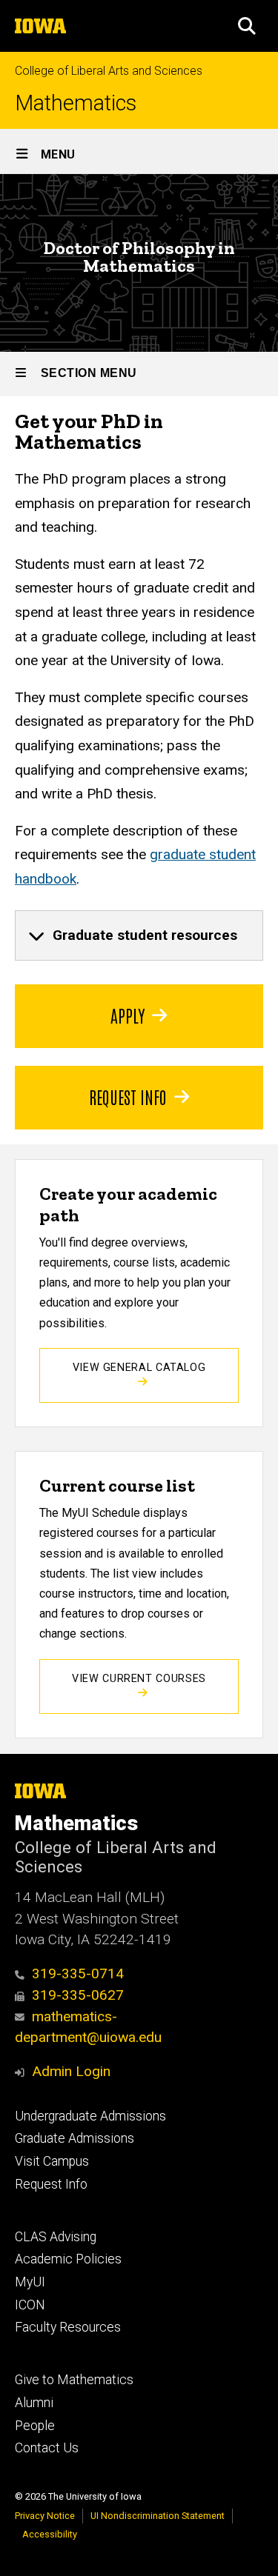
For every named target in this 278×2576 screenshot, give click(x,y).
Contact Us (47, 2448)
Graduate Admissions (75, 2138)
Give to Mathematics (74, 2380)
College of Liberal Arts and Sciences (109, 71)
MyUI (30, 2282)
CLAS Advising (56, 2237)
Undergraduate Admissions (90, 2116)
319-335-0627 (78, 1995)
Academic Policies (68, 2259)
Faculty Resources (68, 2327)
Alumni (34, 2403)
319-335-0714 (78, 1973)
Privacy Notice (45, 2516)
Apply (128, 1015)
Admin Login (71, 2071)
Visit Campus (52, 2161)
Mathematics (76, 103)
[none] (139, 935)
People (35, 2426)
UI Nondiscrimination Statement (158, 2516)
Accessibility (50, 2534)
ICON (30, 2305)
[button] (247, 26)
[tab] (139, 935)
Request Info (128, 1096)
